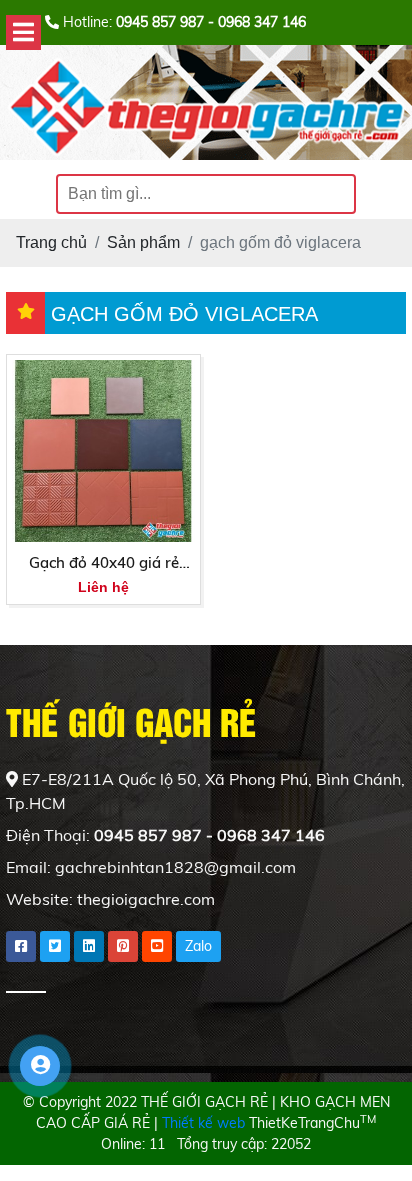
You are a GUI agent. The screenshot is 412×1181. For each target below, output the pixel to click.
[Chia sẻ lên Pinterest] (123, 946)
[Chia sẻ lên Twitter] (55, 946)
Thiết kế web (203, 1123)
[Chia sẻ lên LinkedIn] (89, 946)
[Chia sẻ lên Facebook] (21, 946)
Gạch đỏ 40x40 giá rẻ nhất (104, 564)
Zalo (198, 946)
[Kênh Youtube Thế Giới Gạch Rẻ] (157, 946)
